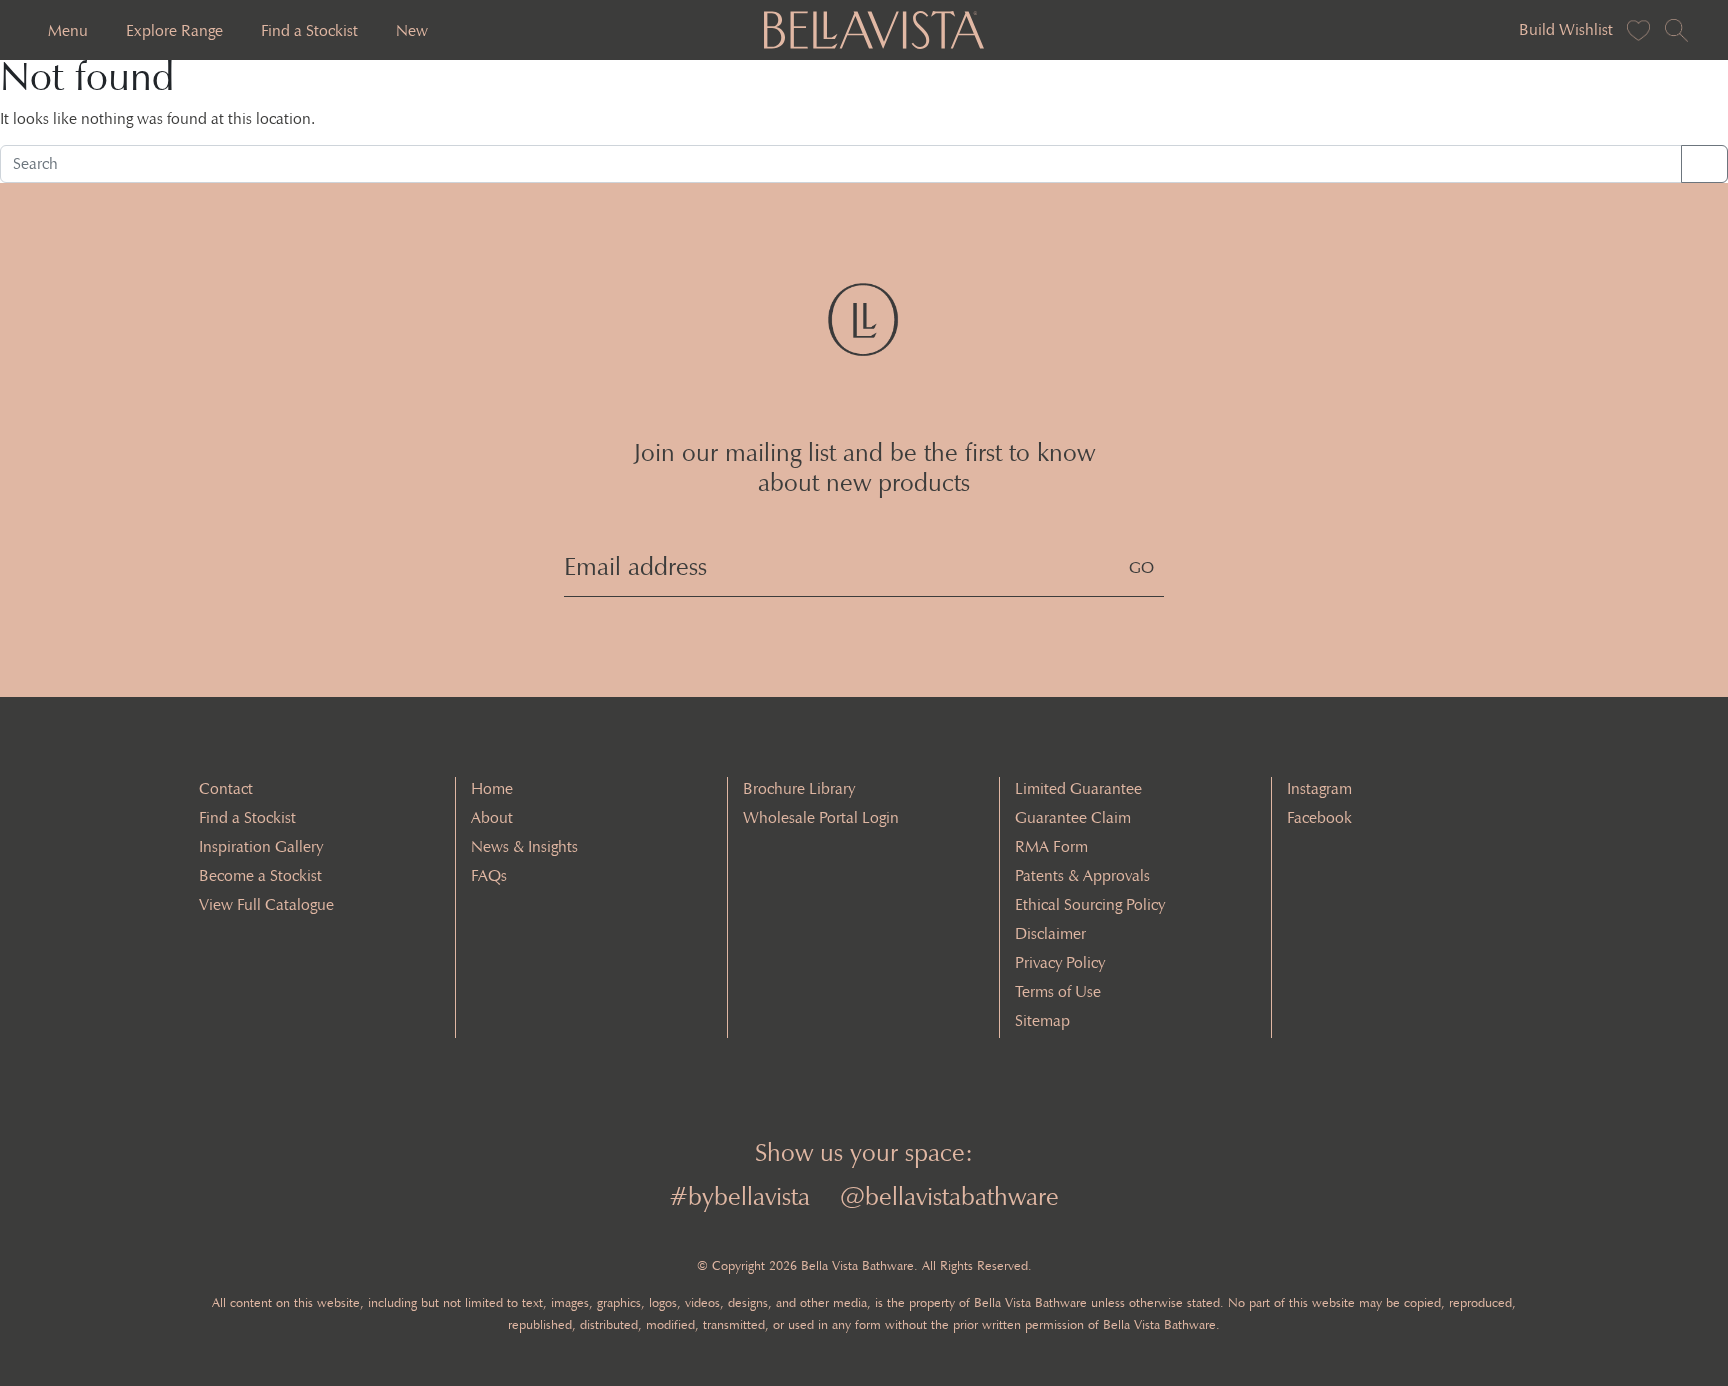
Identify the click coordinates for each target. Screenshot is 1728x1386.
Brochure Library (799, 788)
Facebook (1319, 817)
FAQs (489, 875)
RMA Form (1051, 846)
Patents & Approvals (1082, 875)
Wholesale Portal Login (821, 817)
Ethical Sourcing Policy (1090, 904)
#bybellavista (739, 1196)
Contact (226, 788)
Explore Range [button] (174, 30)
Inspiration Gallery (261, 846)
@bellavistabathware (949, 1196)
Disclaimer (1050, 933)
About (492, 817)
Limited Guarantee (1078, 788)
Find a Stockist (309, 30)
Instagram (1319, 788)
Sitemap (1042, 1020)
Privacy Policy (1060, 962)
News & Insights (524, 846)
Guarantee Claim (1073, 817)
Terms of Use (1058, 991)
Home (492, 788)
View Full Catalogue (266, 904)
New (412, 30)
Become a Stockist (260, 875)
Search (1704, 163)
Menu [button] (68, 30)
